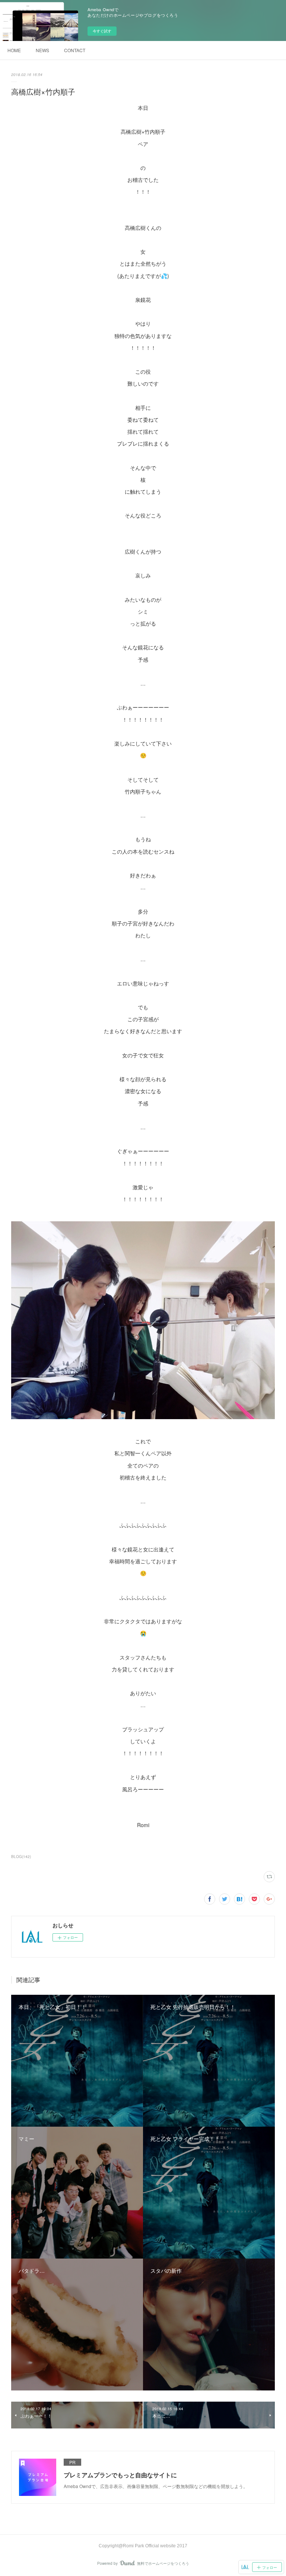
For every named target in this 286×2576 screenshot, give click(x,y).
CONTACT (75, 50)
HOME (14, 50)
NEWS (42, 50)
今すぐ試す (102, 31)
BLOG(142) (21, 1857)
